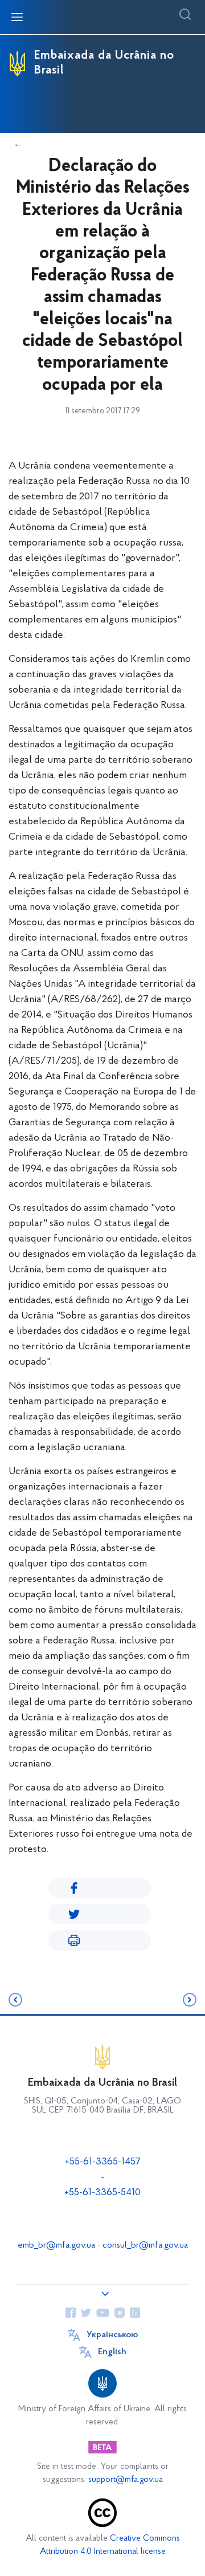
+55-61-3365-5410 (102, 2193)
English (112, 2352)
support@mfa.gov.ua (126, 2480)
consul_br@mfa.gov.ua (145, 2245)
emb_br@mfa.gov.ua (56, 2245)
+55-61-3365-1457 (103, 2162)
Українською (112, 2335)
